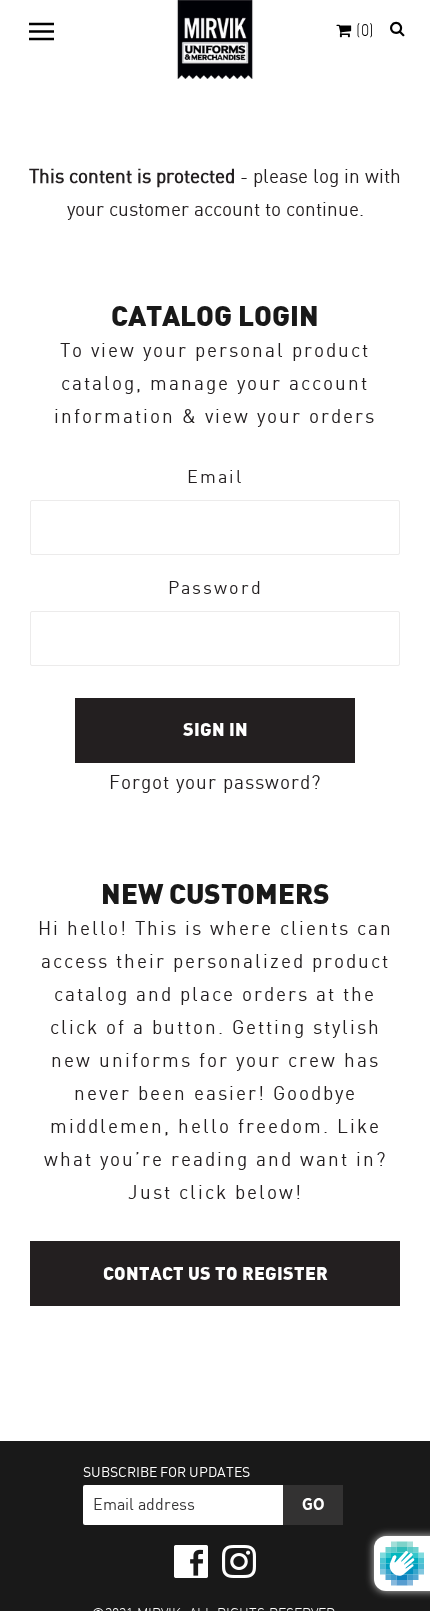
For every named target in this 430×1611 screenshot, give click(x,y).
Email (215, 477)
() (365, 31)
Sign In (215, 730)
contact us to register (215, 1274)
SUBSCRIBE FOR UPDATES (166, 1473)
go (313, 1505)
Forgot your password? (215, 784)
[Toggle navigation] (41, 31)
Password (215, 588)
